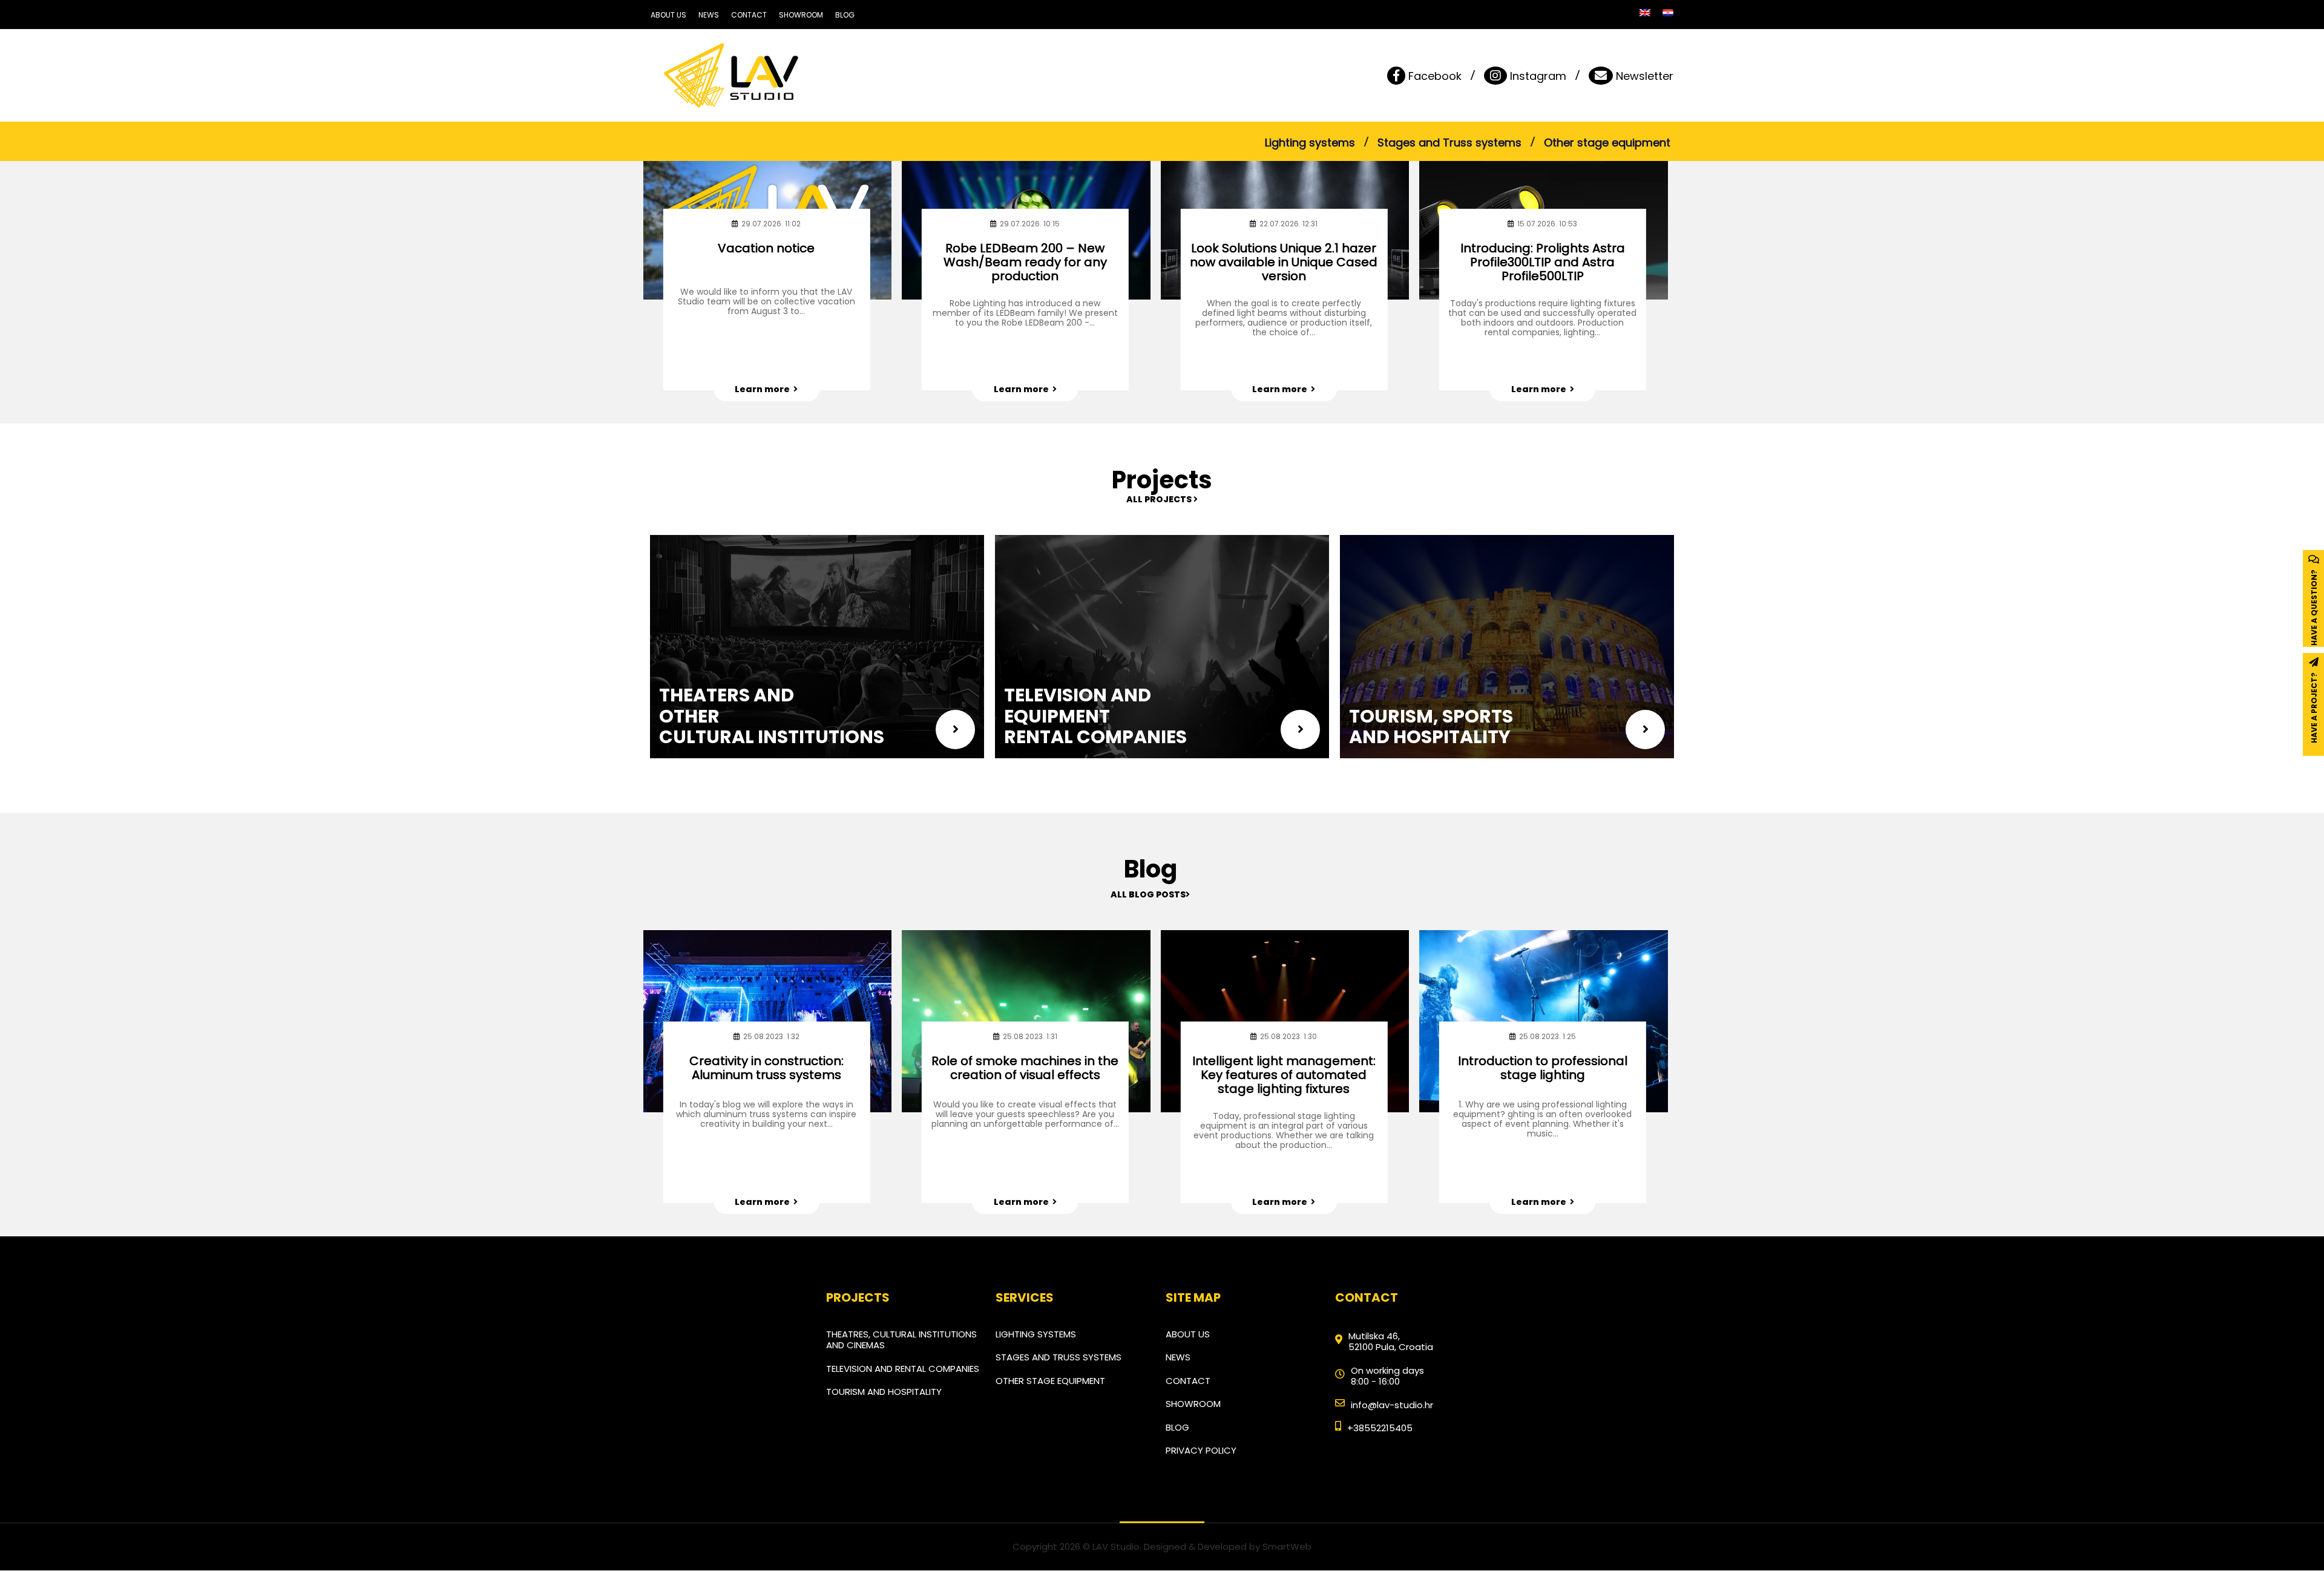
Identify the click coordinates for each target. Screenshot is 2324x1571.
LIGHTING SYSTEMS (1036, 1334)
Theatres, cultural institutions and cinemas (901, 1340)
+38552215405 (1380, 1428)
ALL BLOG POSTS (1148, 894)
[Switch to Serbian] (1668, 13)
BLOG (845, 15)
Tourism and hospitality (884, 1392)
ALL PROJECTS (1160, 499)
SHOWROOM (801, 15)
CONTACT (749, 15)
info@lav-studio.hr (1392, 1405)
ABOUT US (668, 15)
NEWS (709, 15)
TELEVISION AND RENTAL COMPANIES (903, 1369)
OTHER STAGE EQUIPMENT (1050, 1381)
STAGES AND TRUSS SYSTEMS (1059, 1357)
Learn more (764, 389)
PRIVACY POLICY (1201, 1450)
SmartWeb (1287, 1546)
